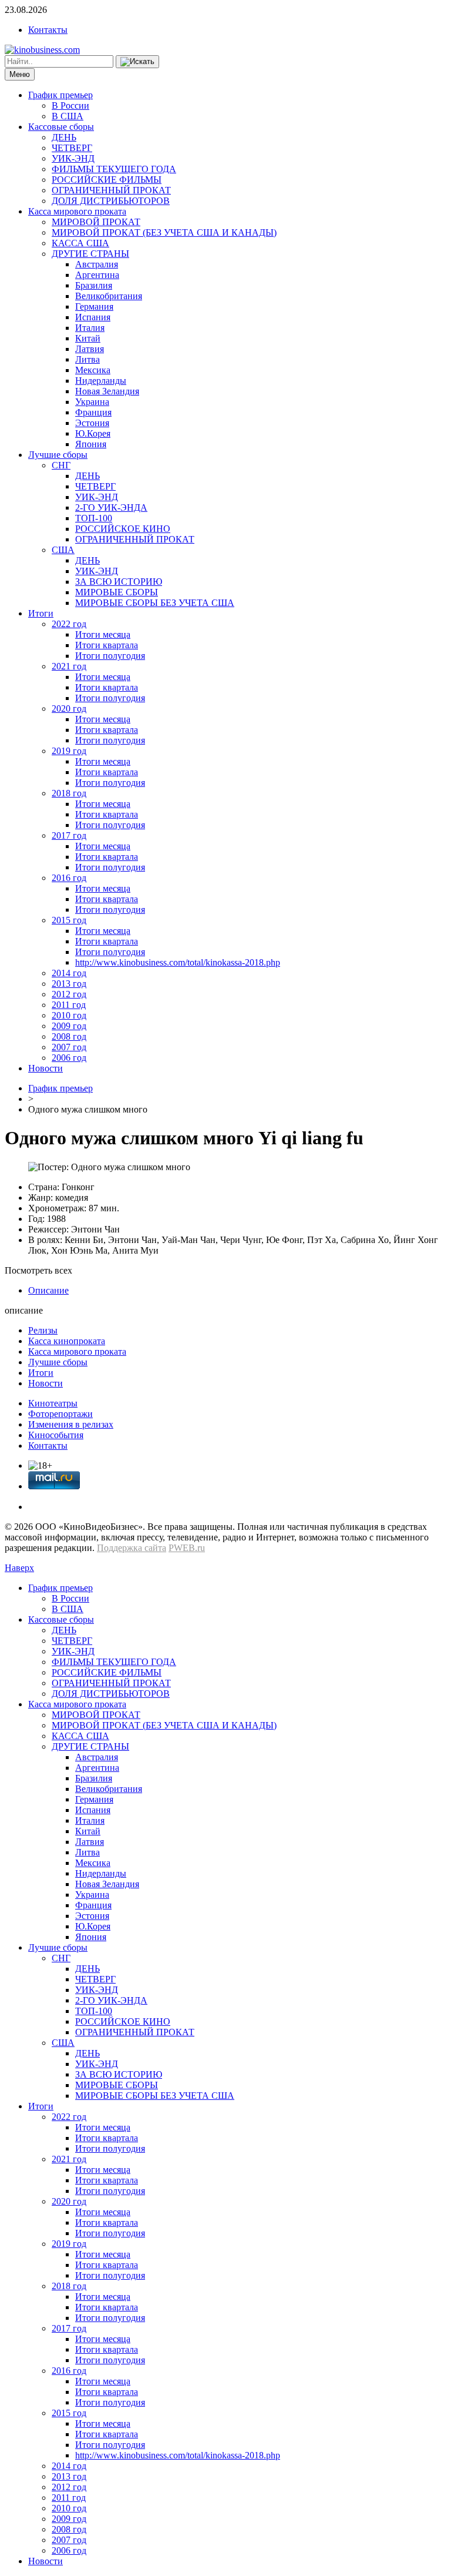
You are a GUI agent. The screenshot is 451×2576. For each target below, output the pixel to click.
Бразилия (94, 285)
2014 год (69, 973)
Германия (94, 306)
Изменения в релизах (71, 1424)
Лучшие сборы (58, 455)
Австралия (97, 264)
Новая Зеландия (107, 391)
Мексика (93, 370)
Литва (87, 359)
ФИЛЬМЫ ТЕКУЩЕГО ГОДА (114, 169)
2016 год (69, 878)
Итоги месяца (103, 634)
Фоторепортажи (60, 1414)
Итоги (41, 613)
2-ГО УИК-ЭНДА (111, 508)
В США (68, 116)
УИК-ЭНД (73, 158)
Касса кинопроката (67, 1341)
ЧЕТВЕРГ (72, 148)
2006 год (69, 1058)
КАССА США (80, 243)
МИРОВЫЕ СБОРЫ (117, 592)
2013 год (69, 984)
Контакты (48, 30)
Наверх (19, 1568)
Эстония (92, 423)
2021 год (69, 666)
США (63, 550)
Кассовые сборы (61, 127)
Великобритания (109, 296)
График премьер (60, 95)
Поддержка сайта (132, 1548)
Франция (93, 412)
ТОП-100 (94, 518)
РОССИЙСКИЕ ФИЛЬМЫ (107, 180)
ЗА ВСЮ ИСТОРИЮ (119, 582)
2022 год (69, 624)
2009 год (69, 1026)
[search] (137, 62)
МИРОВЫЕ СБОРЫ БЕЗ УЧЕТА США (155, 603)
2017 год (69, 835)
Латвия (90, 349)
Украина (92, 402)
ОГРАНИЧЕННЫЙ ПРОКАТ (111, 190)
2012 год (69, 994)
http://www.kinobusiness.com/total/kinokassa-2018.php (178, 962)
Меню (20, 74)
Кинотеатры (53, 1403)
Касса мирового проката (77, 211)
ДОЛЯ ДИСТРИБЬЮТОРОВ (111, 201)
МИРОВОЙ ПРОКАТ (96, 222)
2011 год (69, 1005)
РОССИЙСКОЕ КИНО (123, 529)
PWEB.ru (187, 1548)
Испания (93, 317)
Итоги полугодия (110, 656)
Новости (46, 1068)
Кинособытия (56, 1435)
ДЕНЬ (64, 137)
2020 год (69, 709)
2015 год (69, 920)
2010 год (69, 1015)
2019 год (69, 751)
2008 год (69, 1036)
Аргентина (97, 275)
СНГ (61, 465)
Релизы (43, 1330)
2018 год (69, 793)
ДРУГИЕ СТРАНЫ (90, 254)
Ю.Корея (93, 433)
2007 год (69, 1047)
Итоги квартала (107, 645)
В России (70, 105)
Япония (91, 444)
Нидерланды (101, 381)
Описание (48, 1290)
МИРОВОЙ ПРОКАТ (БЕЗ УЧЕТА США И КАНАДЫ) (164, 232)
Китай (88, 338)
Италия (90, 328)
